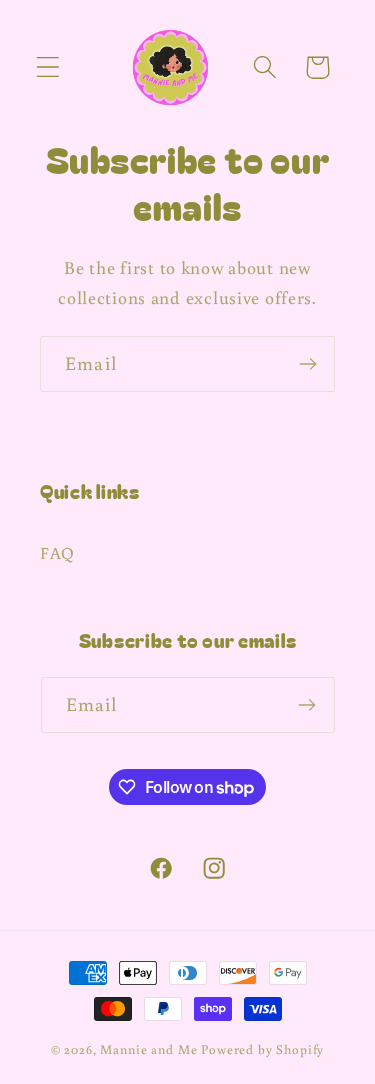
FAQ (57, 553)
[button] (48, 67)
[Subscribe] (307, 364)
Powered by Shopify (262, 1049)
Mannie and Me (148, 1049)
